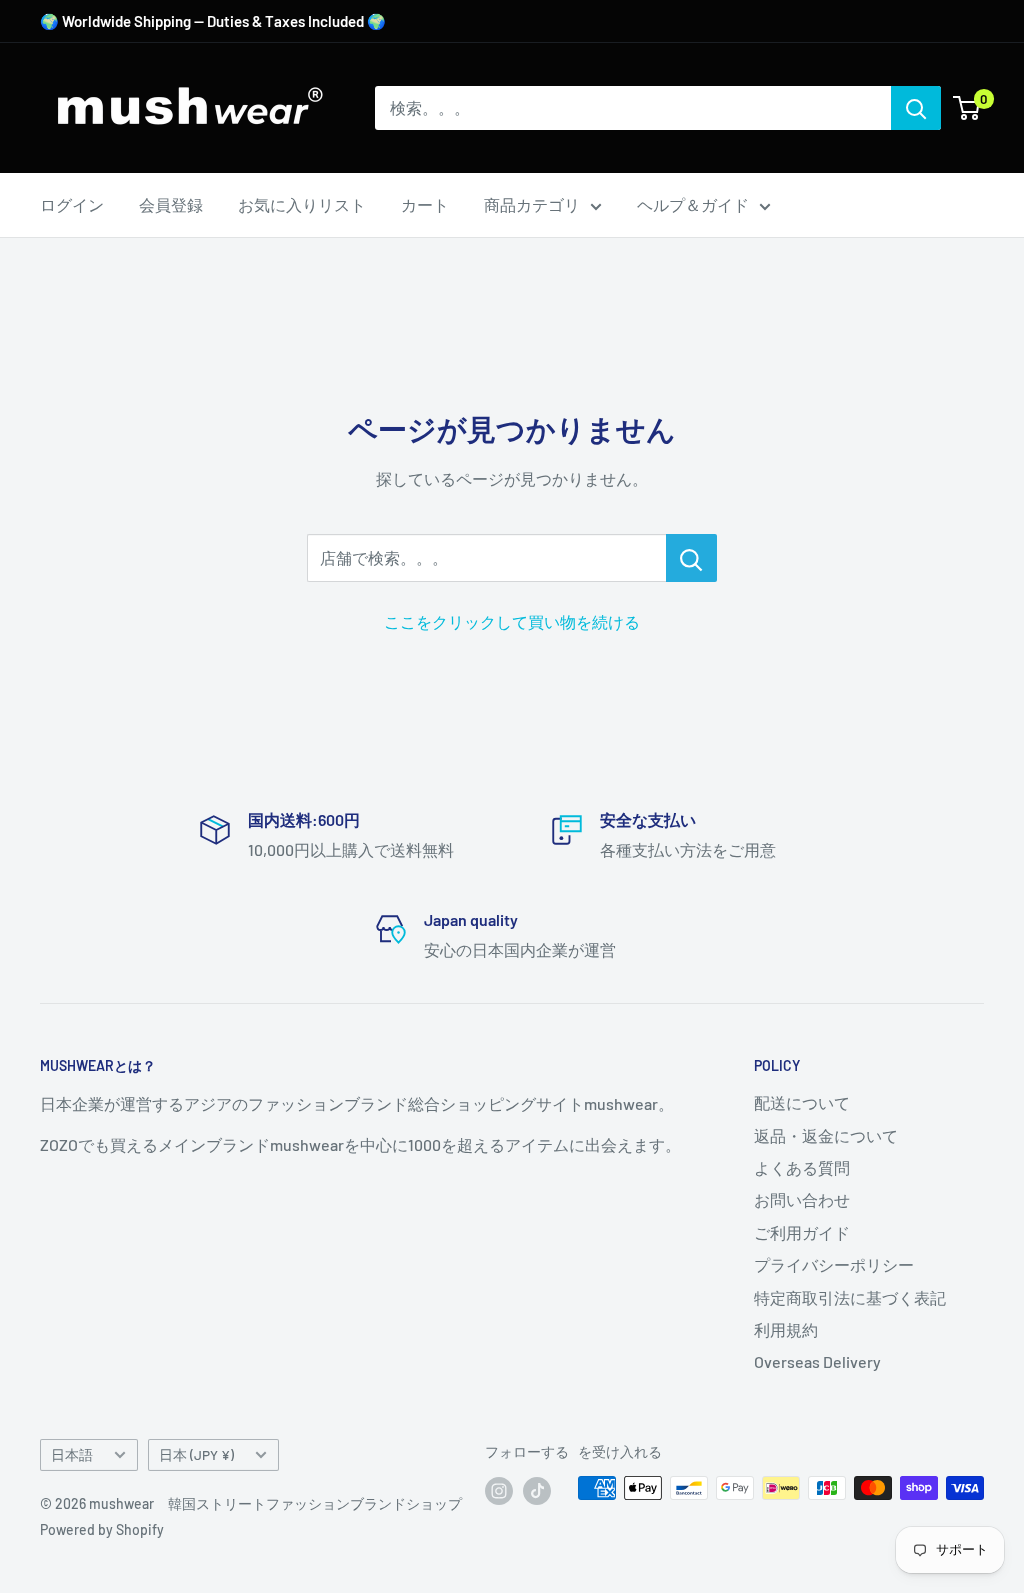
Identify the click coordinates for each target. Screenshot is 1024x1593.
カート (425, 204)
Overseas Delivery (817, 1361)
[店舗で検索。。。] (691, 558)
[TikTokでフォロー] (537, 1490)
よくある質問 (802, 1167)
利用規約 (786, 1329)
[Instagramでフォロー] (499, 1490)
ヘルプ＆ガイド (693, 204)
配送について (802, 1102)
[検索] (916, 108)
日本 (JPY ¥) (196, 1454)
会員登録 (171, 204)
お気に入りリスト (302, 204)
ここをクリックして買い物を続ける (512, 621)
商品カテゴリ (532, 204)
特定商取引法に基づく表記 (850, 1297)
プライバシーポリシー (834, 1264)
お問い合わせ (802, 1199)
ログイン (72, 204)
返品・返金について (826, 1135)
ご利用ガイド (802, 1232)
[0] (967, 108)
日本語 (72, 1454)
